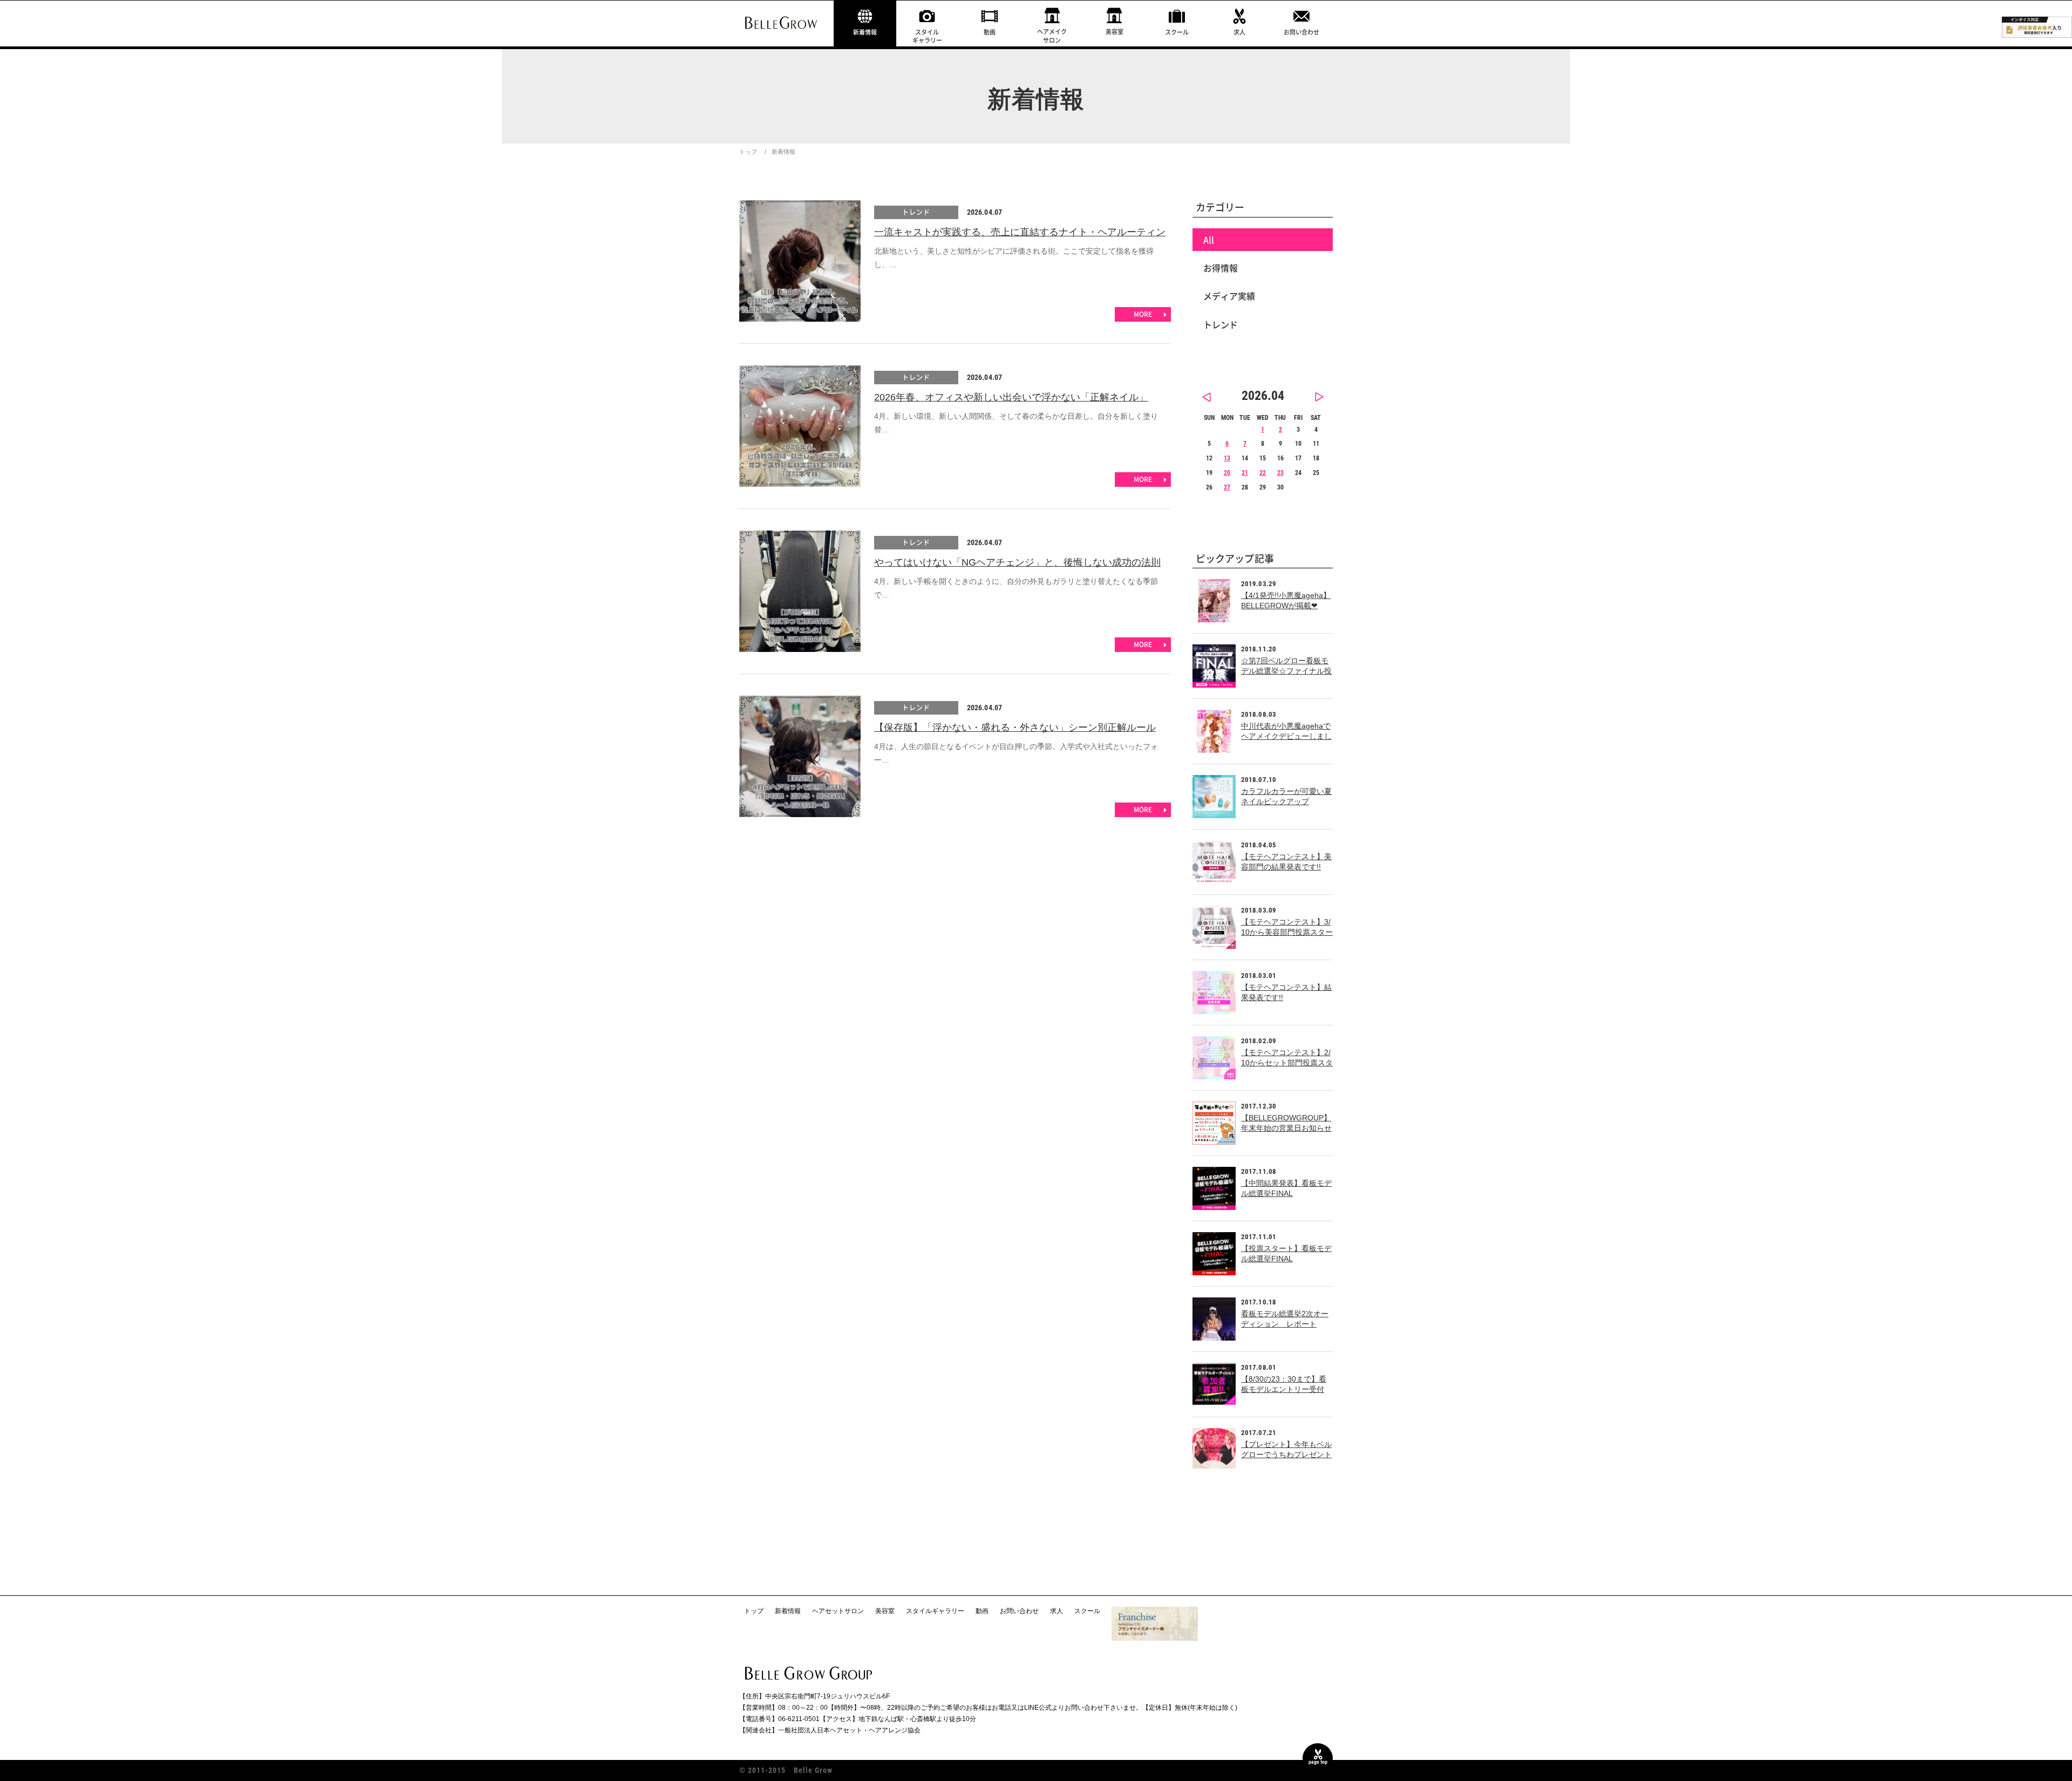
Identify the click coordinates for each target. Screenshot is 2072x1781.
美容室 (1115, 32)
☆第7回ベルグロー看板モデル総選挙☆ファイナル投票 (1286, 671)
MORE (1143, 314)
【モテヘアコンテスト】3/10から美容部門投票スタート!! (1287, 932)
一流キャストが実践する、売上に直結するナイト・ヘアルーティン (1020, 232)
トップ (748, 152)
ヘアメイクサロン (1052, 36)
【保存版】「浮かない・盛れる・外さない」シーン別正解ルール (1015, 728)
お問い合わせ (1301, 32)
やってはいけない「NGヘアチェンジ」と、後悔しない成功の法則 (1017, 562)
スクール (1177, 32)
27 (1227, 487)
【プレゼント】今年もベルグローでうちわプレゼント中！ (1286, 1455)
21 (1245, 473)
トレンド (916, 212)
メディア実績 (1229, 296)
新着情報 (865, 32)
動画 (990, 32)
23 (1280, 473)
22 (1263, 473)
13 (1227, 458)
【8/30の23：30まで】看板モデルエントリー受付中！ (1284, 1389)
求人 (1239, 32)
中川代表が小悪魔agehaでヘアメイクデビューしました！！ (1286, 736)
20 (1227, 473)
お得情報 (1221, 268)
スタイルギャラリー (927, 36)
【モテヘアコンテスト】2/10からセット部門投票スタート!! (1287, 1063)
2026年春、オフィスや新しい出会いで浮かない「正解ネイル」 (1011, 397)
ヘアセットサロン (838, 1611)
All (1209, 240)
